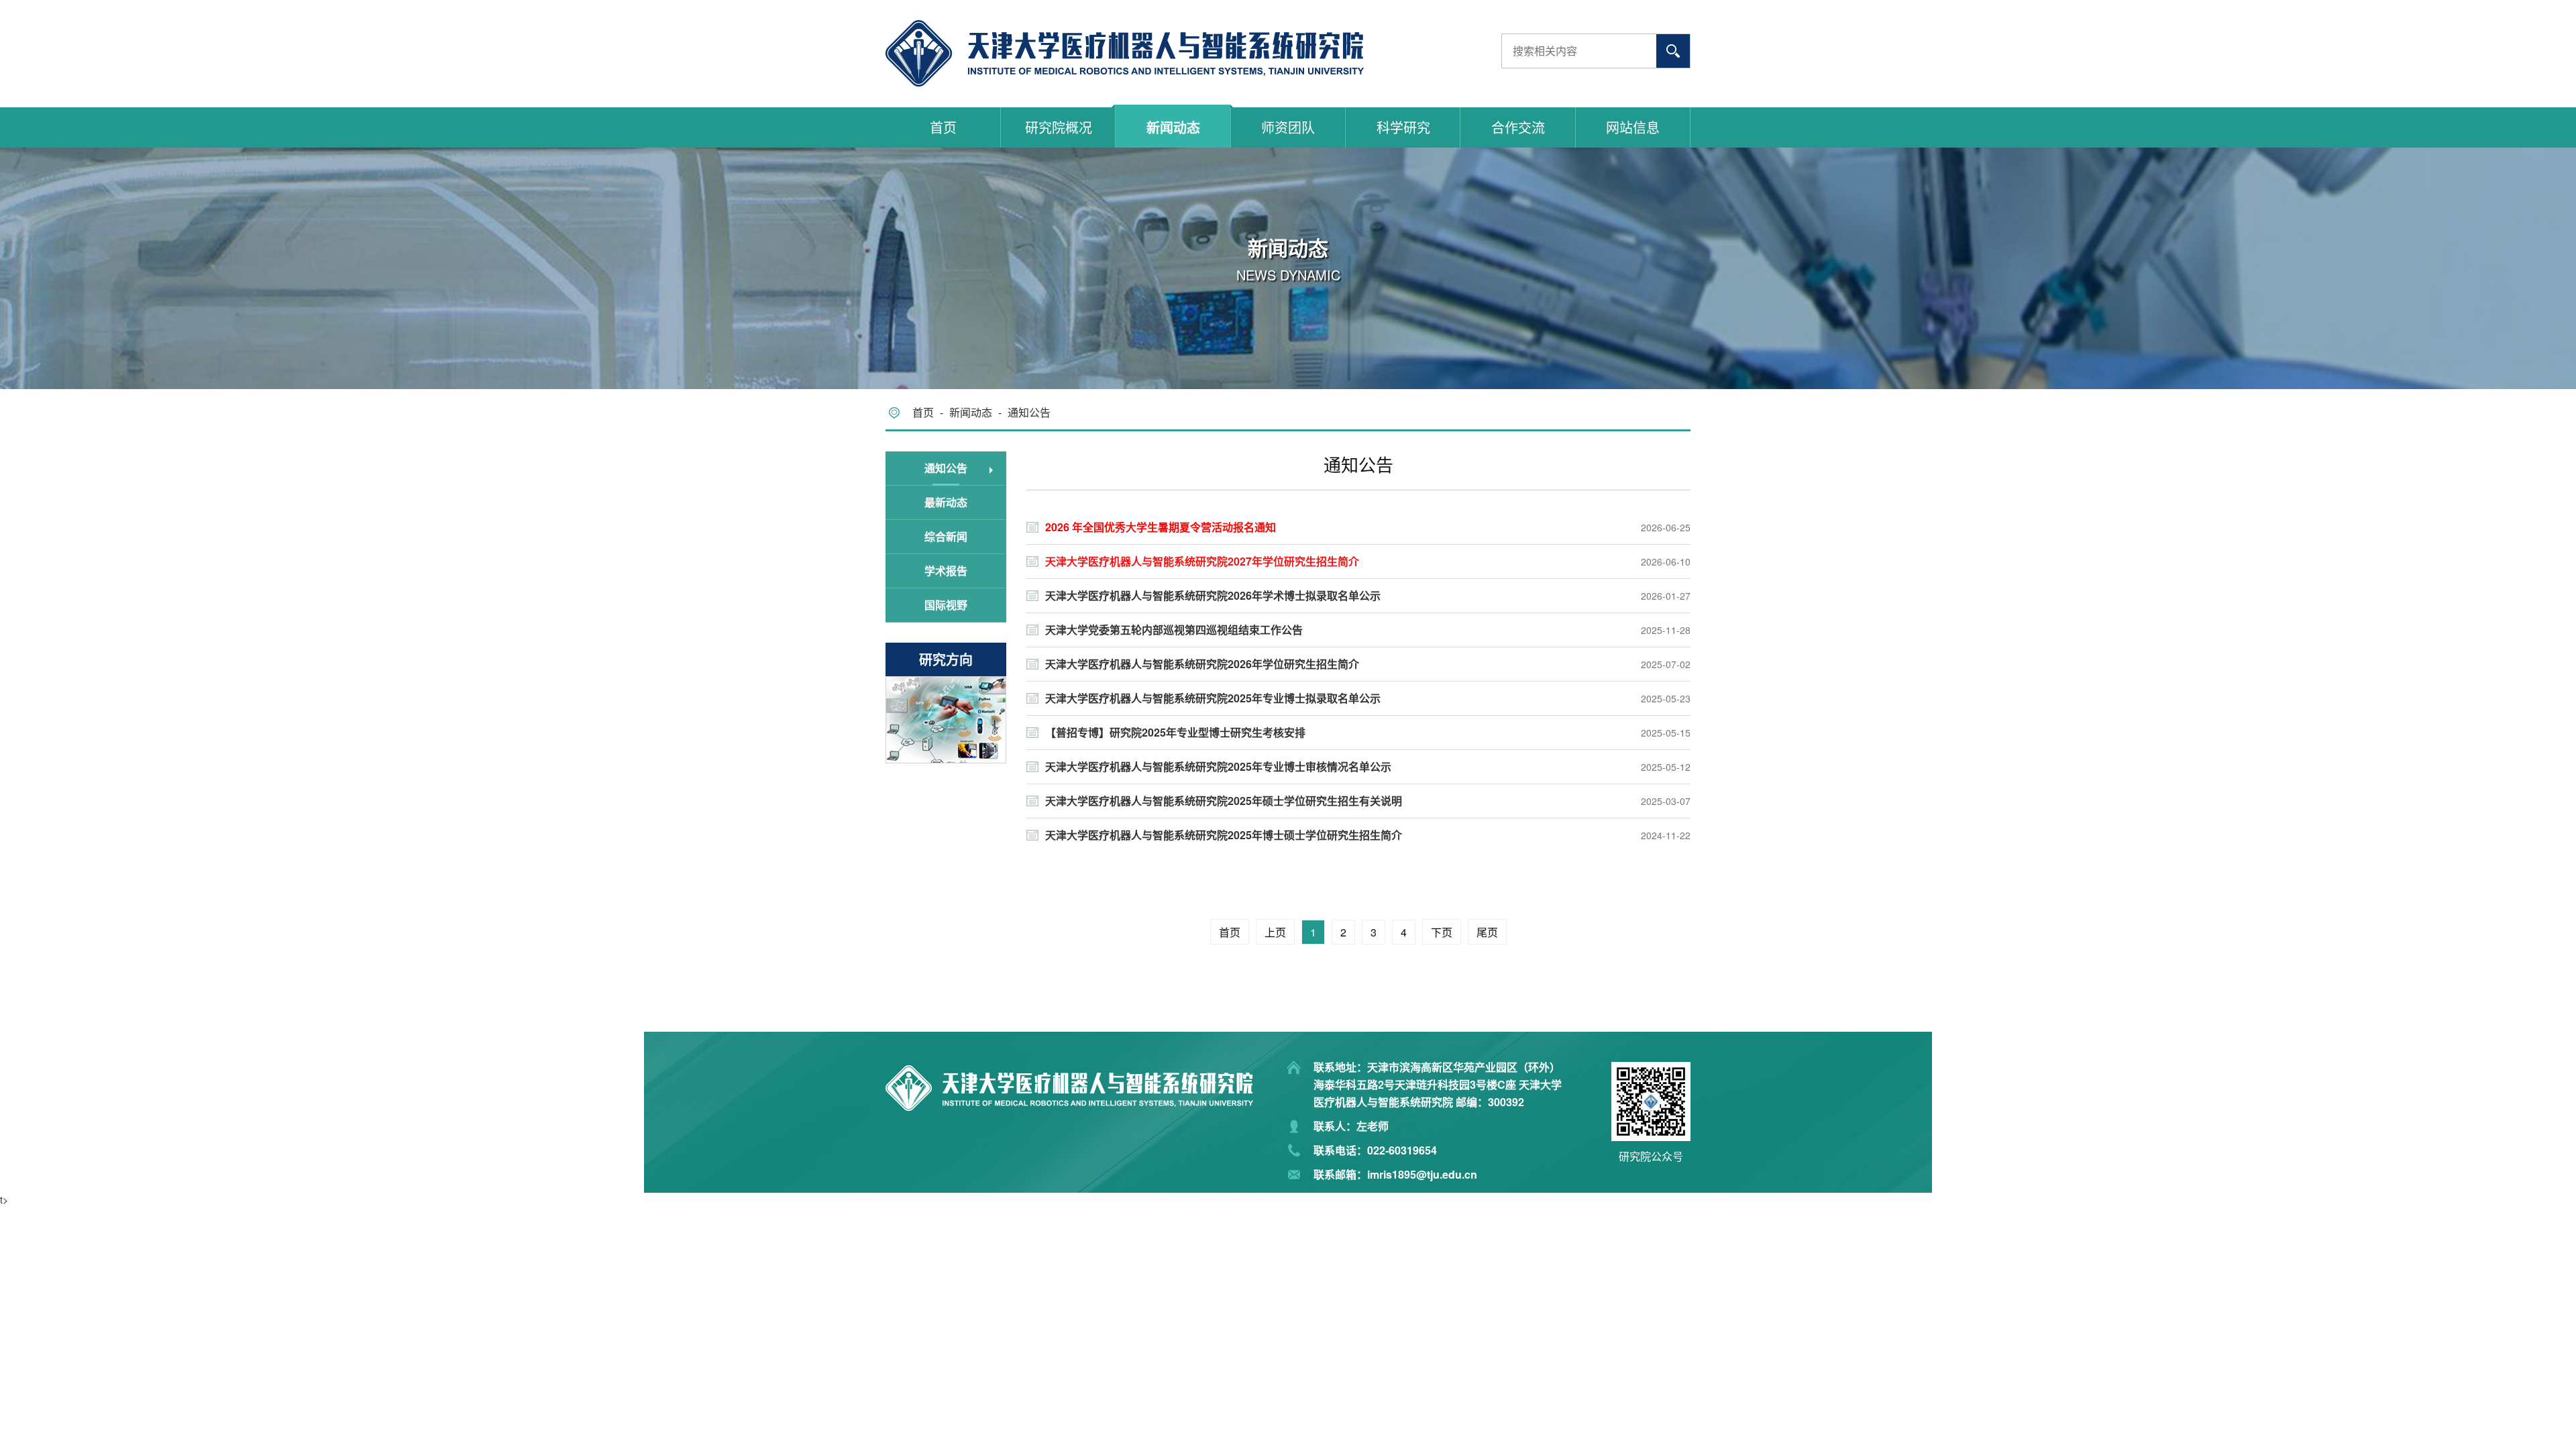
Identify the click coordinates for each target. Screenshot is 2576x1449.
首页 (943, 127)
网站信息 (1633, 127)
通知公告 (1029, 412)
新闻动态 (1173, 127)
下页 (1442, 932)
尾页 (1487, 932)
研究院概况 (1059, 127)
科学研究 (1403, 127)
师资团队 (1288, 127)
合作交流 (1518, 127)
